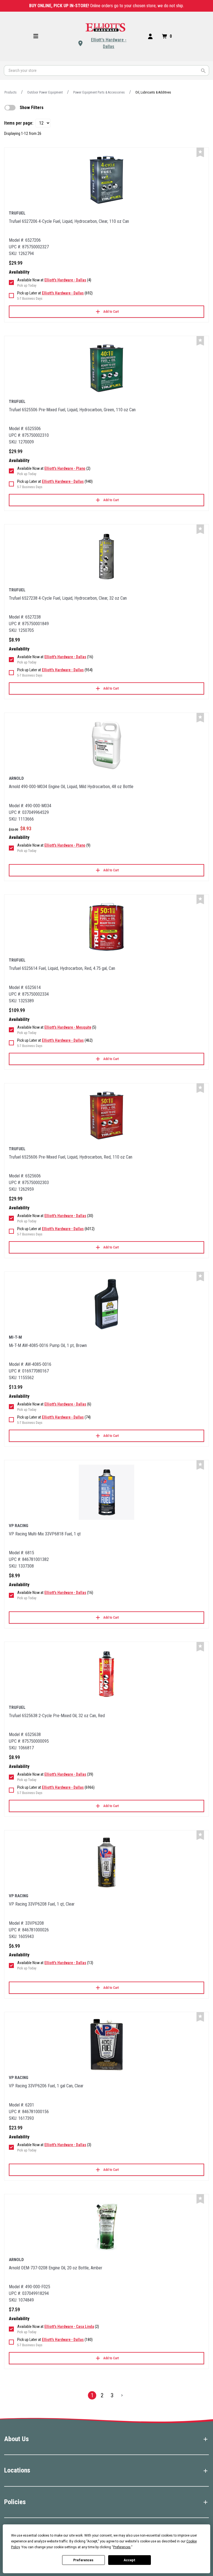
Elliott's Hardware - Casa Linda (69, 2327)
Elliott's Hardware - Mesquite (68, 1027)
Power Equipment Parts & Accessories (99, 92)
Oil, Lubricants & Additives (153, 92)
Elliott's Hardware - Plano (65, 468)
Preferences (83, 2560)
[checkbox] (10, 108)
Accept (130, 2560)
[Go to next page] (122, 2395)
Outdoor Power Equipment (45, 92)
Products (11, 92)
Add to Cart (111, 312)
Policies (15, 2502)
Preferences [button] (122, 2547)
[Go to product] (106, 180)
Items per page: (19, 123)
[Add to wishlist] (200, 152)
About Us (17, 2439)
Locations (17, 2470)
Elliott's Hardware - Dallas (109, 43)
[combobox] (106, 70)
